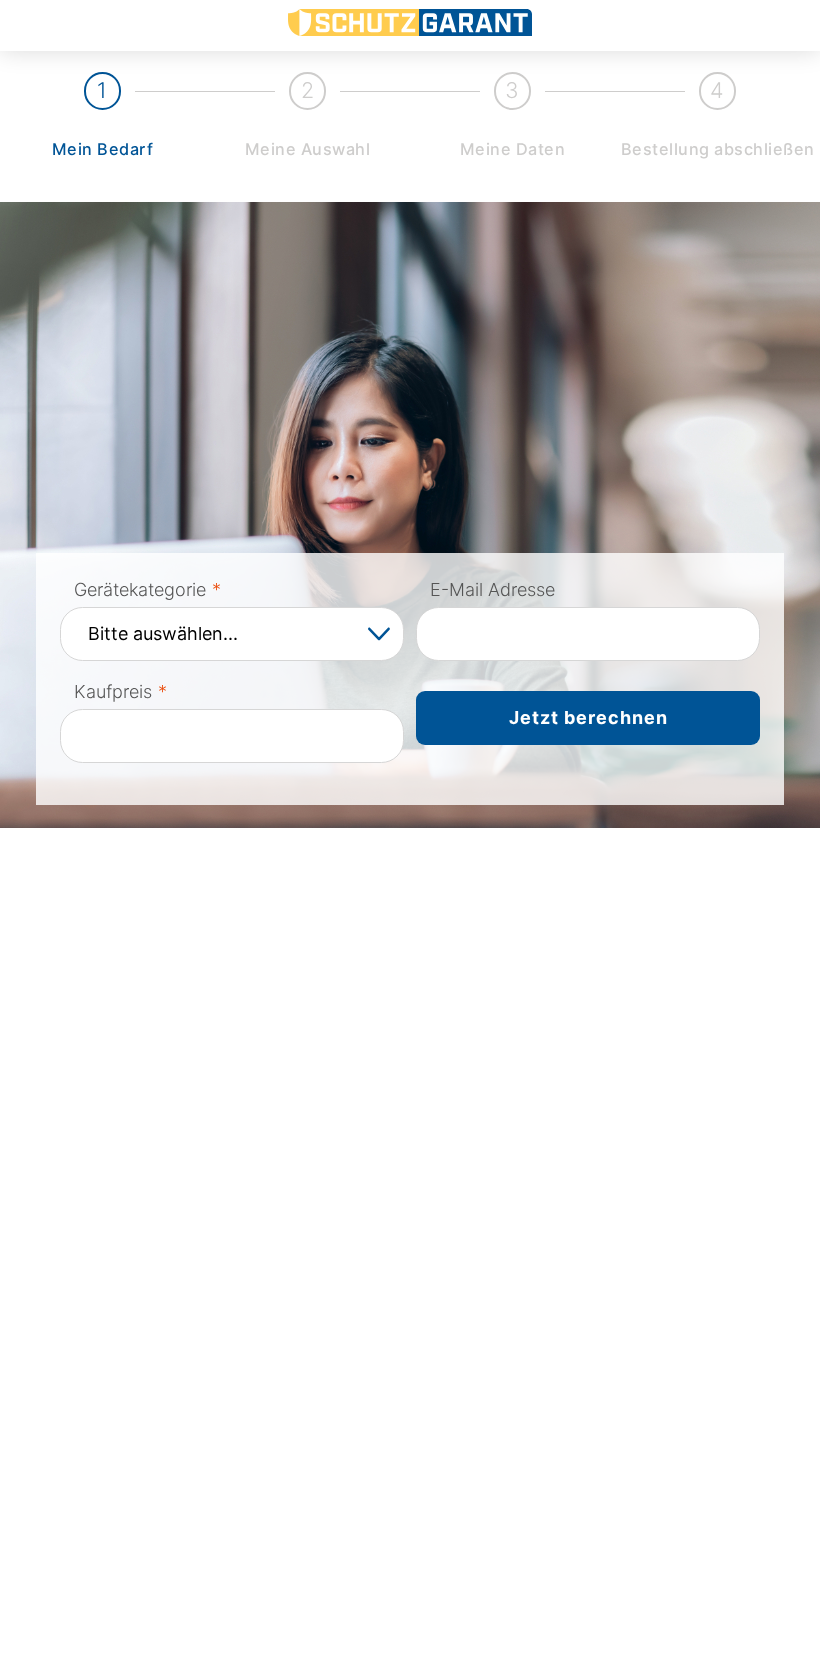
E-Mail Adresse (492, 589)
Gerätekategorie (140, 589)
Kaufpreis (113, 691)
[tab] (102, 119)
